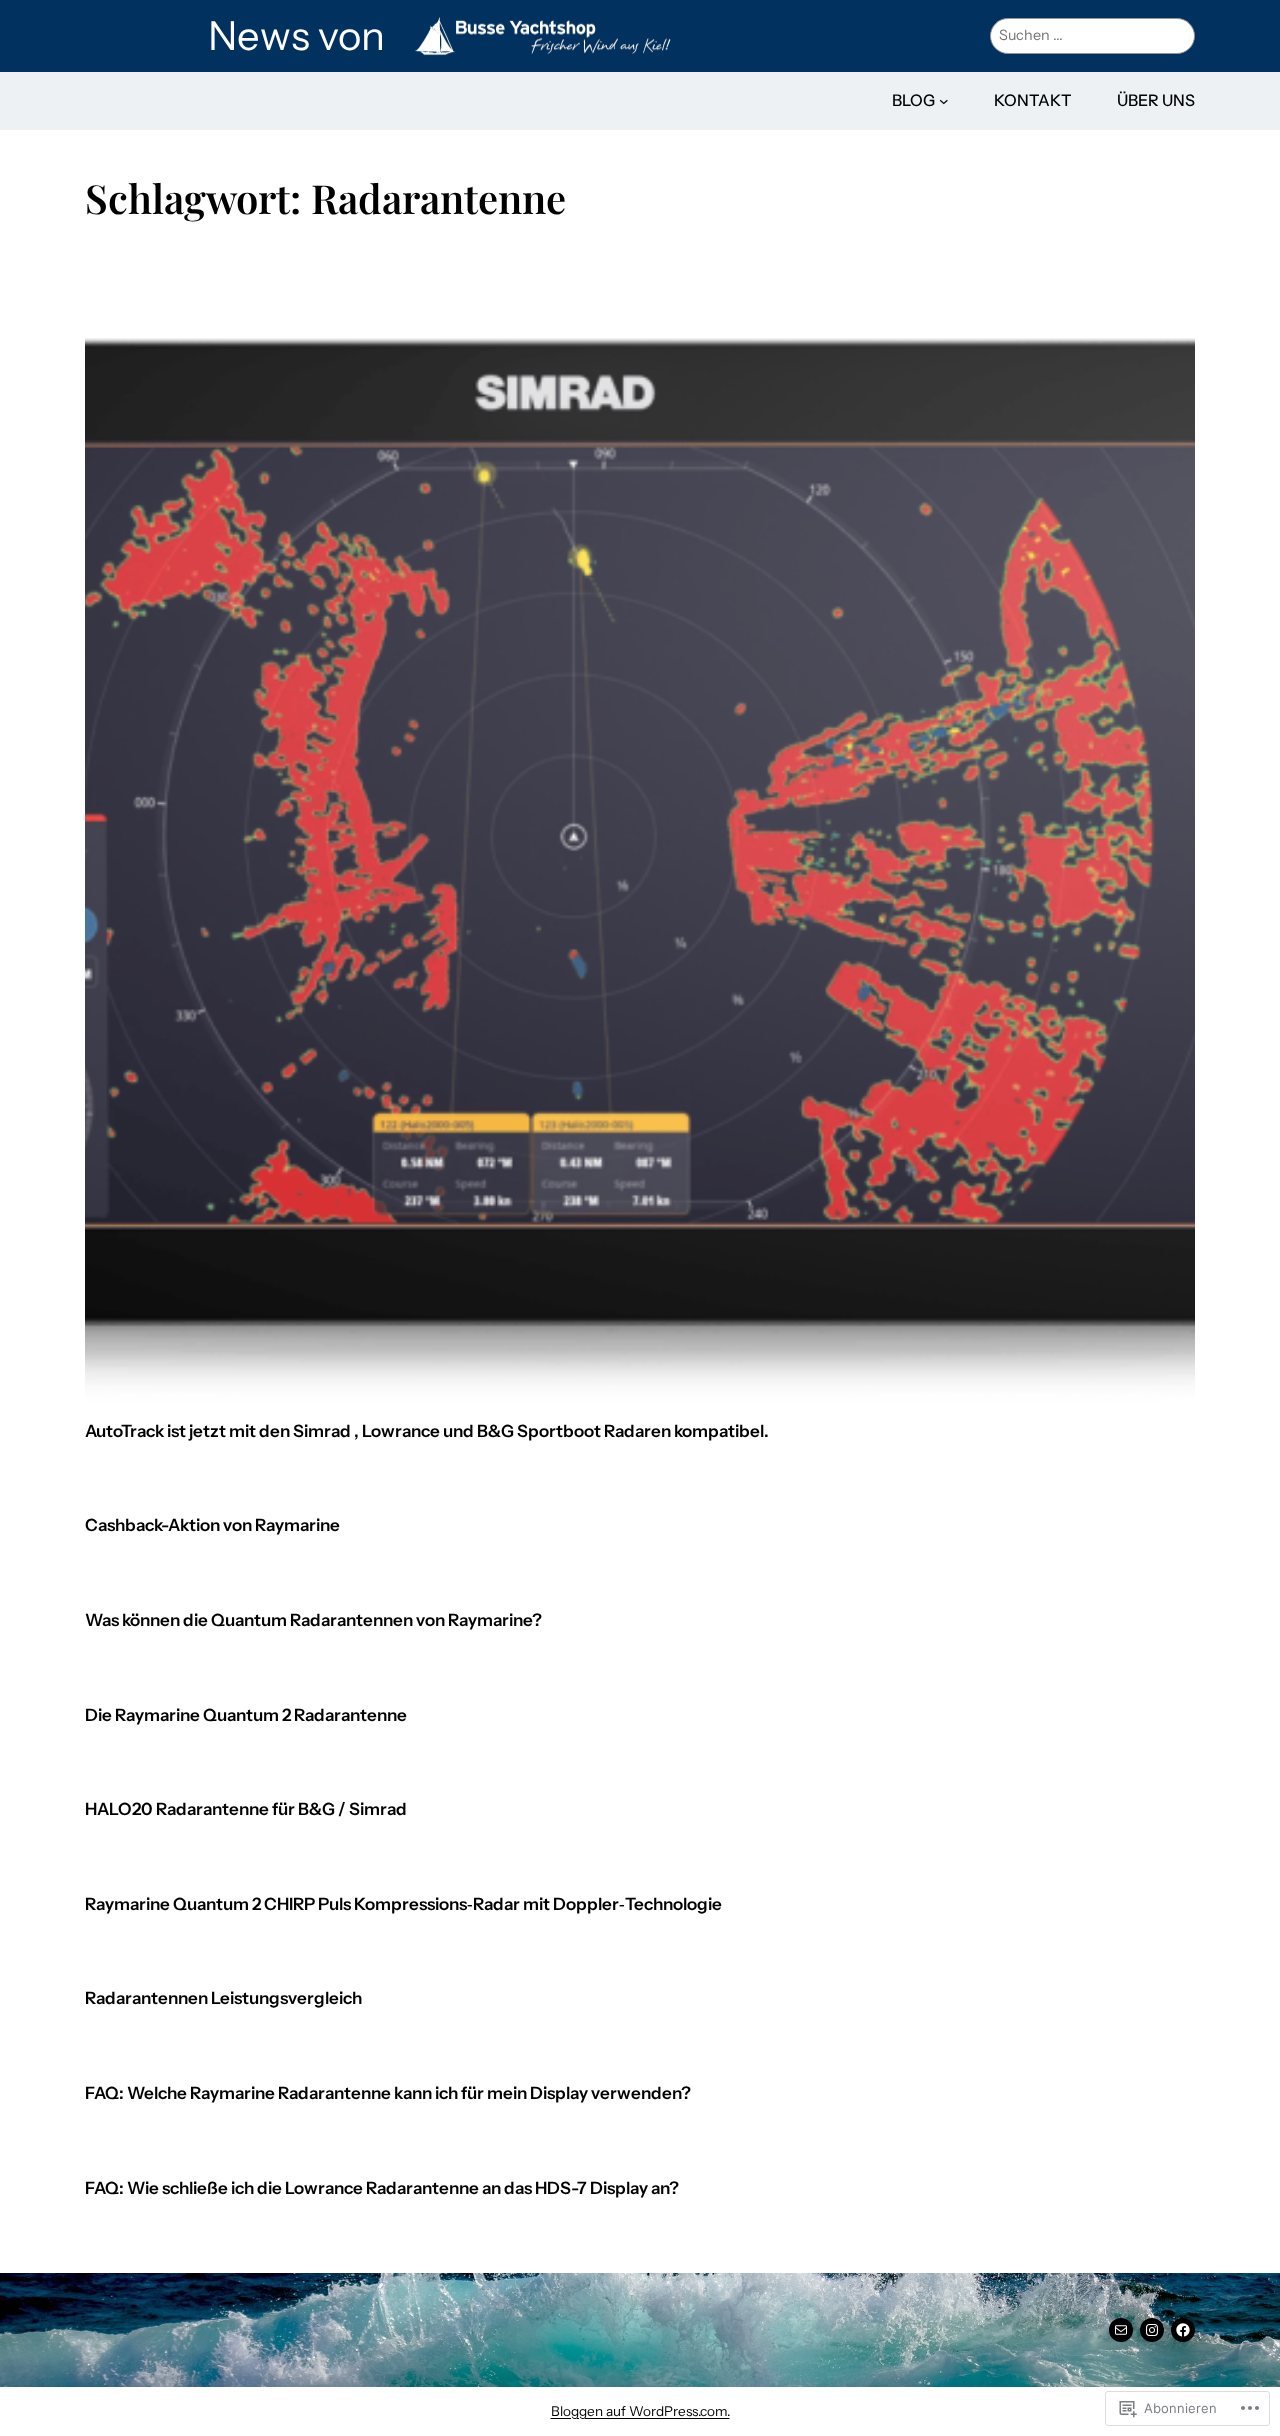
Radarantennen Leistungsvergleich (223, 1998)
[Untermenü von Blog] (944, 101)
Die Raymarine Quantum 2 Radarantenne (246, 1715)
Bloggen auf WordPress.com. (640, 2411)
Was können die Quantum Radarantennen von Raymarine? (313, 1620)
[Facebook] (1183, 2330)
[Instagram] (1152, 2330)
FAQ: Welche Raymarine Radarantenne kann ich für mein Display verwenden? (388, 2093)
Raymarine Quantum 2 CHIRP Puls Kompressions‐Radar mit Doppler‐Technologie (403, 1904)
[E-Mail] (1121, 2330)
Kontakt (1033, 100)
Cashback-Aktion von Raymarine (212, 1525)
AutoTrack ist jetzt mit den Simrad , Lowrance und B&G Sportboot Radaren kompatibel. (427, 1431)
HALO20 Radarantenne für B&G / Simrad (246, 1809)
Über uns (1156, 100)
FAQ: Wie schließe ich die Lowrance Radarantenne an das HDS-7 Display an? (382, 2188)
